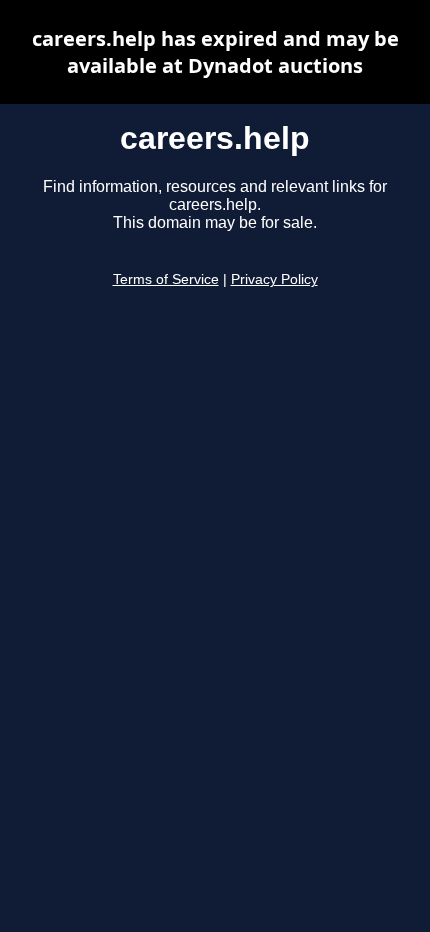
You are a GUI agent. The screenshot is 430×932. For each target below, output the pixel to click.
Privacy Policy (274, 279)
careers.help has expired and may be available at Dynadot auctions (215, 52)
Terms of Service (166, 279)
